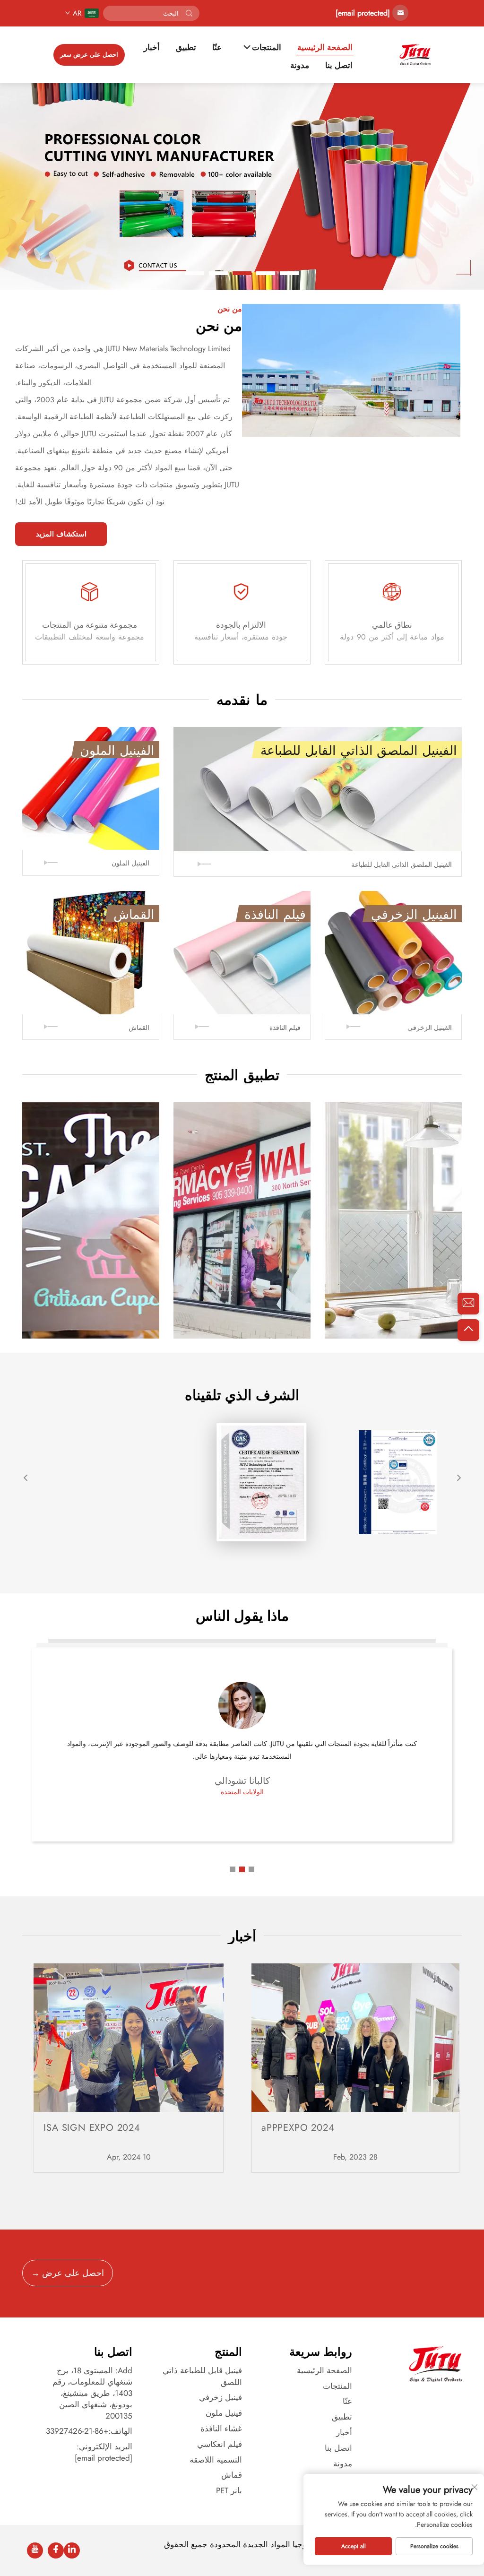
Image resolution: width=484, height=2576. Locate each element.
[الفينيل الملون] (91, 788)
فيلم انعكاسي (220, 2444)
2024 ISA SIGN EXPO (92, 2128)
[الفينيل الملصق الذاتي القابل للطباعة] (318, 789)
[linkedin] (72, 2550)
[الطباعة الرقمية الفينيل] (242, 1207)
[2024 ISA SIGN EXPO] (128, 2038)
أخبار (152, 48)
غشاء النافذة (221, 2429)
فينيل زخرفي (220, 2397)
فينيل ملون (224, 2413)
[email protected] (363, 13)
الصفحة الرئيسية (325, 48)
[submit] (189, 13)
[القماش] (91, 952)
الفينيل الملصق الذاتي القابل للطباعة (402, 864)
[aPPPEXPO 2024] (355, 2038)
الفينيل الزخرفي (430, 1028)
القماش (139, 1028)
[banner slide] (242, 186)
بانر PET (229, 2490)
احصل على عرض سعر (89, 55)
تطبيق (186, 48)
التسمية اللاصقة (216, 2460)
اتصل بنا (339, 65)
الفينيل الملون (130, 863)
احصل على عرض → (68, 2273)
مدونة (300, 65)
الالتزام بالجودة (241, 625)
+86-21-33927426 (77, 2431)
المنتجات (267, 48)
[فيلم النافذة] (242, 952)
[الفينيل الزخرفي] (393, 952)
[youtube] (35, 2550)
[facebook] (56, 2550)
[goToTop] (468, 1330)
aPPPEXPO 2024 (298, 2128)
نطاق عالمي (392, 625)
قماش (232, 2475)
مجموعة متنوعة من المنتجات (90, 625)
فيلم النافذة (285, 1028)
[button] (289, 273)
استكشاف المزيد (61, 534)
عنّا (217, 48)
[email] (468, 1304)
